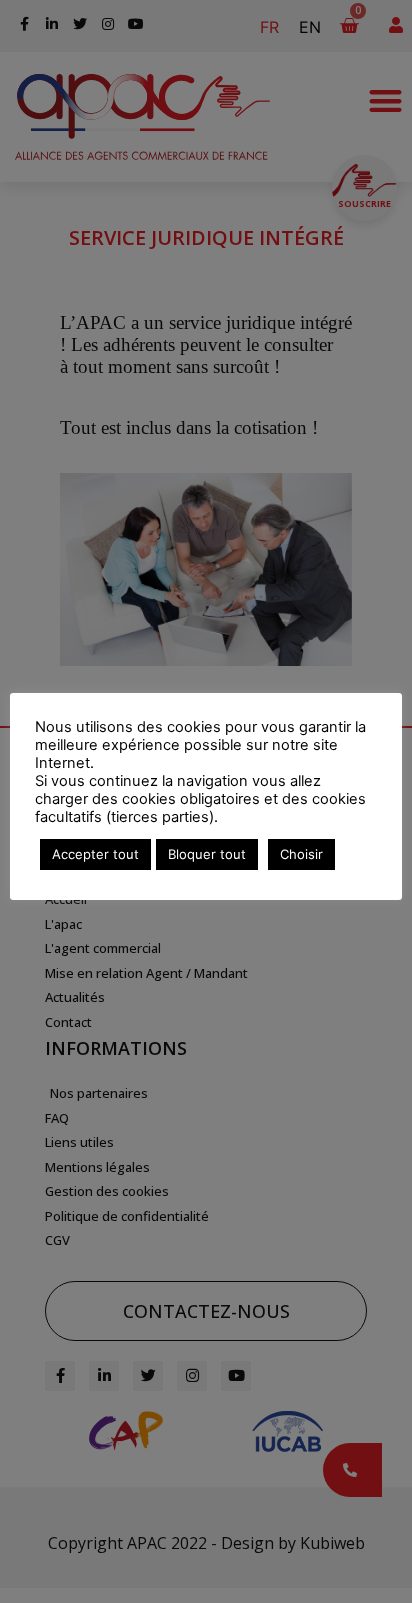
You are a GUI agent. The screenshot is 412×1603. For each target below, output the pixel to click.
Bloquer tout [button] (207, 854)
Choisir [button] (301, 854)
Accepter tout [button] (95, 854)
